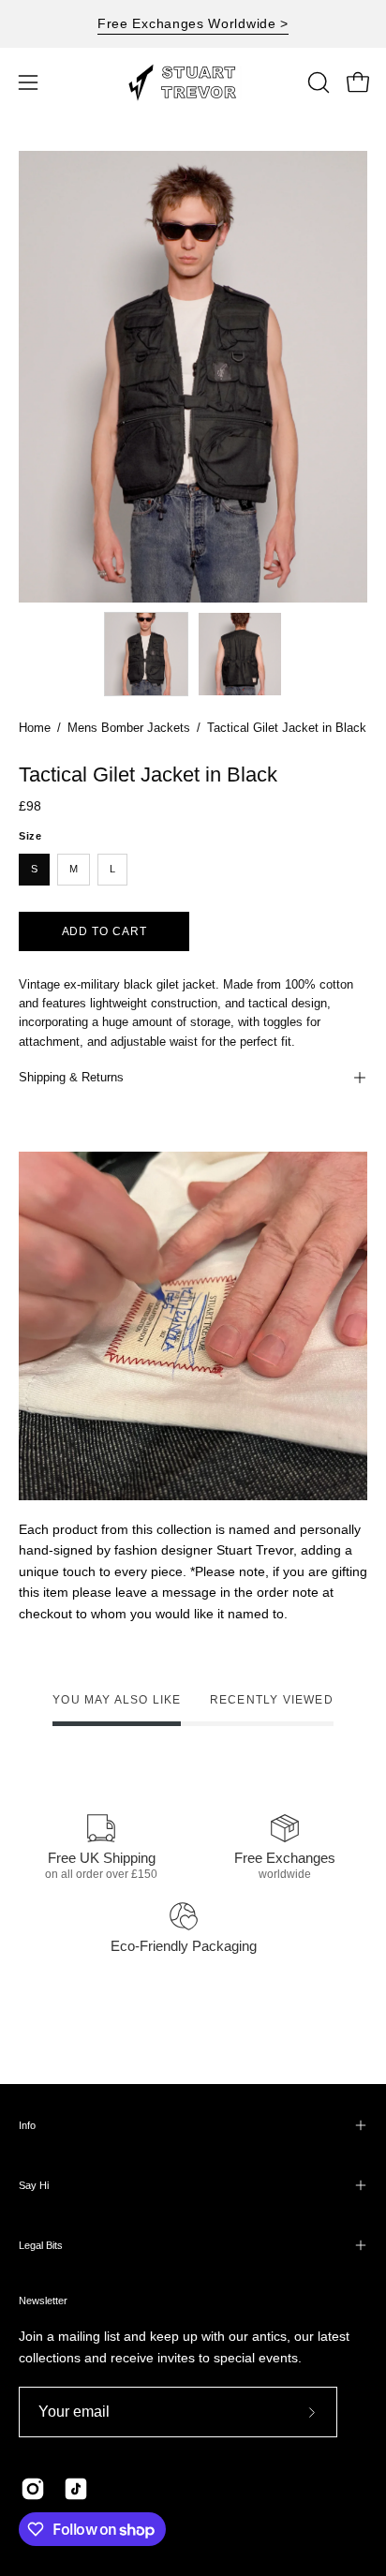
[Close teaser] (268, 2552)
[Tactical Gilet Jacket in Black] (146, 654)
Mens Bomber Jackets (129, 728)
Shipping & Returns (71, 1077)
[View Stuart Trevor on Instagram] (33, 2489)
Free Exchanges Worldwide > (193, 23)
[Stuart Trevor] (193, 82)
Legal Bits (41, 2245)
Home (35, 728)
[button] (317, 82)
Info (27, 2125)
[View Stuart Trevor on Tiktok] (76, 2489)
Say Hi (34, 2185)
